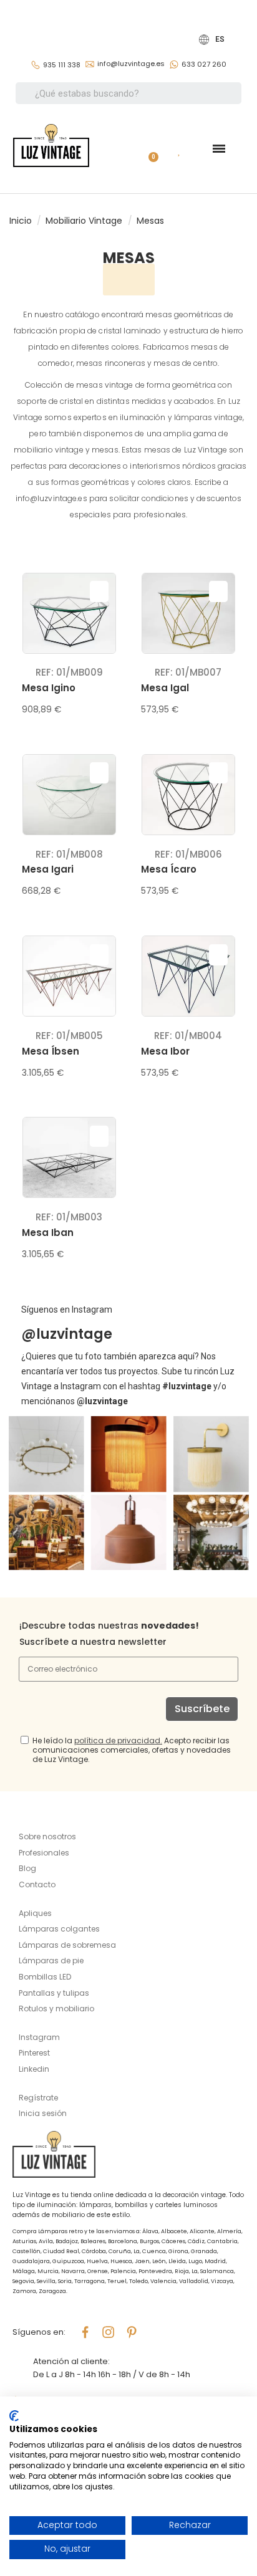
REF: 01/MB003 (69, 1217)
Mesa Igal (165, 688)
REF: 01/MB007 (188, 672)
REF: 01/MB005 (69, 1036)
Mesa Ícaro (169, 869)
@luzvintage (67, 1334)
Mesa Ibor (165, 1051)
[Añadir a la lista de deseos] (99, 591)
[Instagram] (109, 2332)
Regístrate (38, 2098)
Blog (27, 1868)
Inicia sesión (43, 2113)
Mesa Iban (48, 1233)
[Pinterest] (132, 2332)
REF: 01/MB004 (188, 1036)
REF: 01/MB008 (69, 854)
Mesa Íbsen (51, 1051)
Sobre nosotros (47, 1836)
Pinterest (34, 2053)
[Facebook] (85, 2332)
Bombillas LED (45, 1977)
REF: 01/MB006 (188, 854)
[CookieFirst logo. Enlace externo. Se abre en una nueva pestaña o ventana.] (14, 2416)
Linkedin (34, 2069)
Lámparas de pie (51, 1961)
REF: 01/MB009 (69, 672)
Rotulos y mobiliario (56, 2009)
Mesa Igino (49, 688)
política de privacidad (117, 1740)
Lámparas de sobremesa (67, 1945)
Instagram (39, 2037)
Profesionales (44, 1853)
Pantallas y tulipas (54, 1993)
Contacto (37, 1884)
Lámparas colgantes (59, 1929)
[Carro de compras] (148, 149)
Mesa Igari (48, 869)
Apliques (35, 1913)
